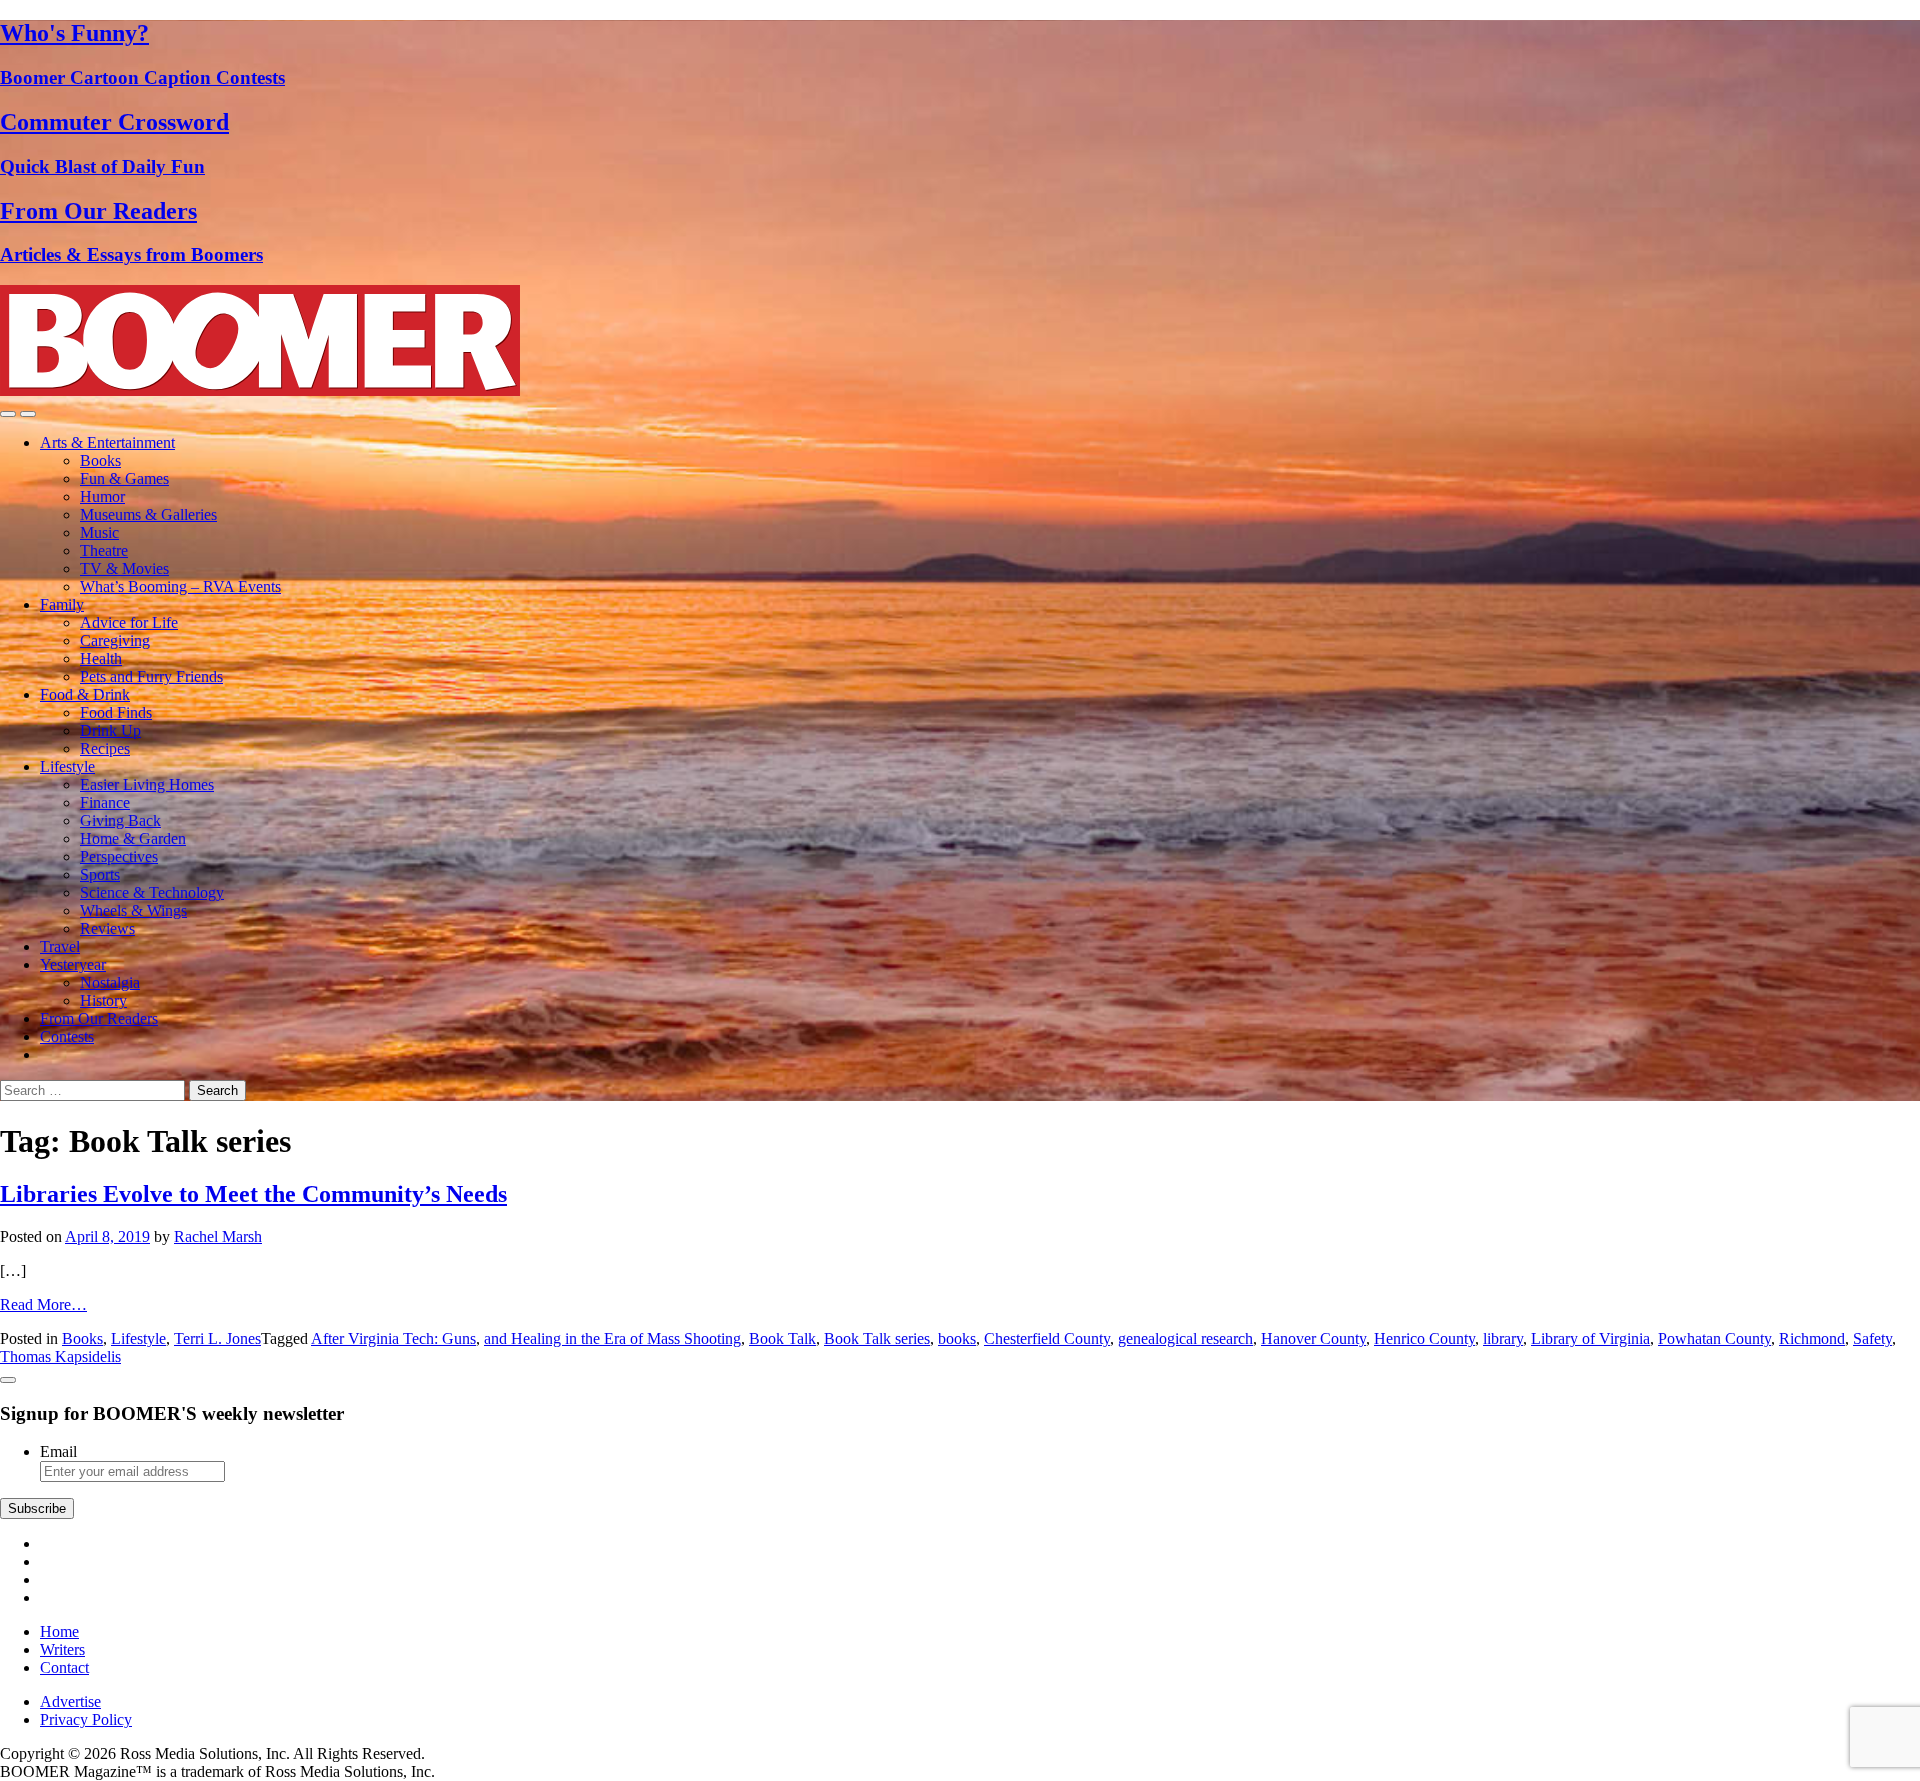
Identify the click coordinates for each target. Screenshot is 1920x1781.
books (957, 1338)
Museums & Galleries (148, 514)
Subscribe (37, 1508)
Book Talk (782, 1338)
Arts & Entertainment (107, 442)
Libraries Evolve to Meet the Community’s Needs (253, 1194)
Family (62, 604)
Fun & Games (124, 478)
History (103, 1000)
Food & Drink (85, 694)
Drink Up (110, 730)
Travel (60, 946)
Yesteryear (73, 964)
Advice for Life (129, 622)
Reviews (107, 928)
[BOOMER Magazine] (260, 390)
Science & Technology (152, 892)
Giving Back (120, 820)
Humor (102, 496)
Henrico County (1424, 1338)
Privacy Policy (86, 1719)
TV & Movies (124, 568)
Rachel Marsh (218, 1236)
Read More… (43, 1304)
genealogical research (1185, 1338)
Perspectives (119, 856)
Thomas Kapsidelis (60, 1356)
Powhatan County (1714, 1338)
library (1503, 1338)
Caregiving (115, 640)
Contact (64, 1667)
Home (59, 1631)
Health (101, 658)
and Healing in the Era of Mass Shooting (612, 1338)
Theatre (104, 550)
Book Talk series (877, 1338)
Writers (62, 1649)
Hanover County (1313, 1338)
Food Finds (116, 712)
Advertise (70, 1701)
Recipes (105, 748)
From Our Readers (99, 1018)
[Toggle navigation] (8, 414)
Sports (100, 874)
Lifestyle (67, 766)
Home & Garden (133, 838)
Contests (67, 1036)
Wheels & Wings (133, 910)
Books (100, 460)
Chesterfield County (1047, 1338)
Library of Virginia (1590, 1338)
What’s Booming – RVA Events (180, 586)
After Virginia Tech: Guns (393, 1338)
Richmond (1812, 1338)
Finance (105, 802)
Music (99, 532)
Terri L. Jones (217, 1338)
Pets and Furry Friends (151, 676)
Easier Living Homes (147, 784)
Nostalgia (110, 982)
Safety (1872, 1338)
